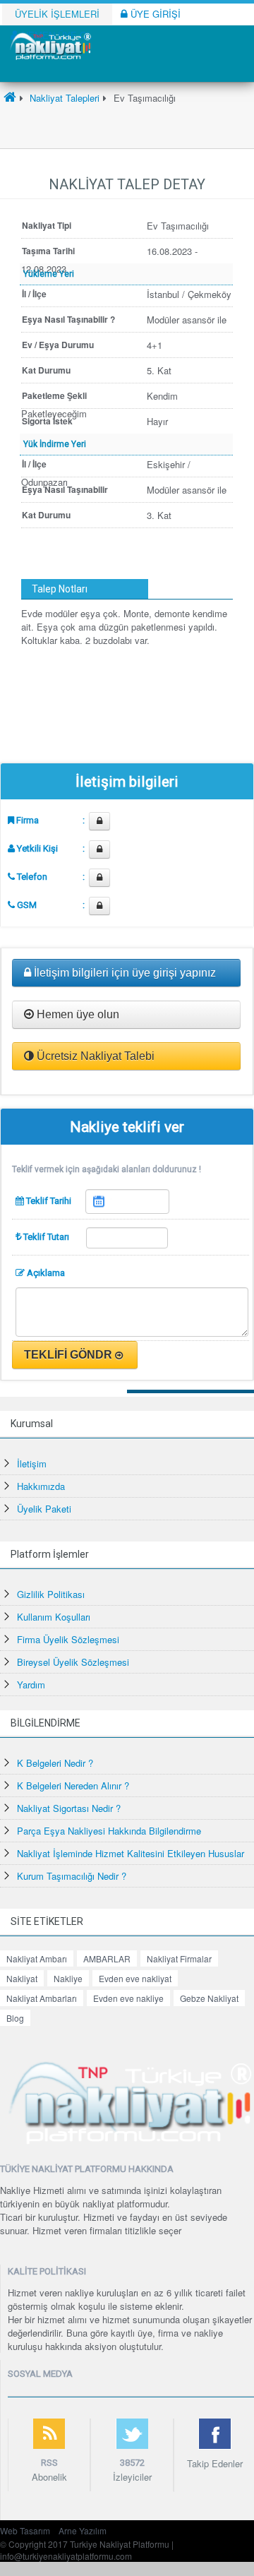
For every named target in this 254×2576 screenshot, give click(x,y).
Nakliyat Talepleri (63, 98)
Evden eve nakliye (128, 1998)
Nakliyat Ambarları (42, 1998)
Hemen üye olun (77, 1014)
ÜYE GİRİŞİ (154, 14)
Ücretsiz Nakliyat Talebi (94, 1056)
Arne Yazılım (83, 2530)
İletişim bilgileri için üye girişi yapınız (123, 973)
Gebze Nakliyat (209, 1998)
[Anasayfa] (10, 98)
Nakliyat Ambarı (37, 1958)
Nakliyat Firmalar (179, 1958)
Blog (15, 2018)
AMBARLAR (107, 1958)
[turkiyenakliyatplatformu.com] (49, 45)
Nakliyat (22, 1978)
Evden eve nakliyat (135, 1978)
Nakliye (68, 1978)
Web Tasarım (25, 2530)
